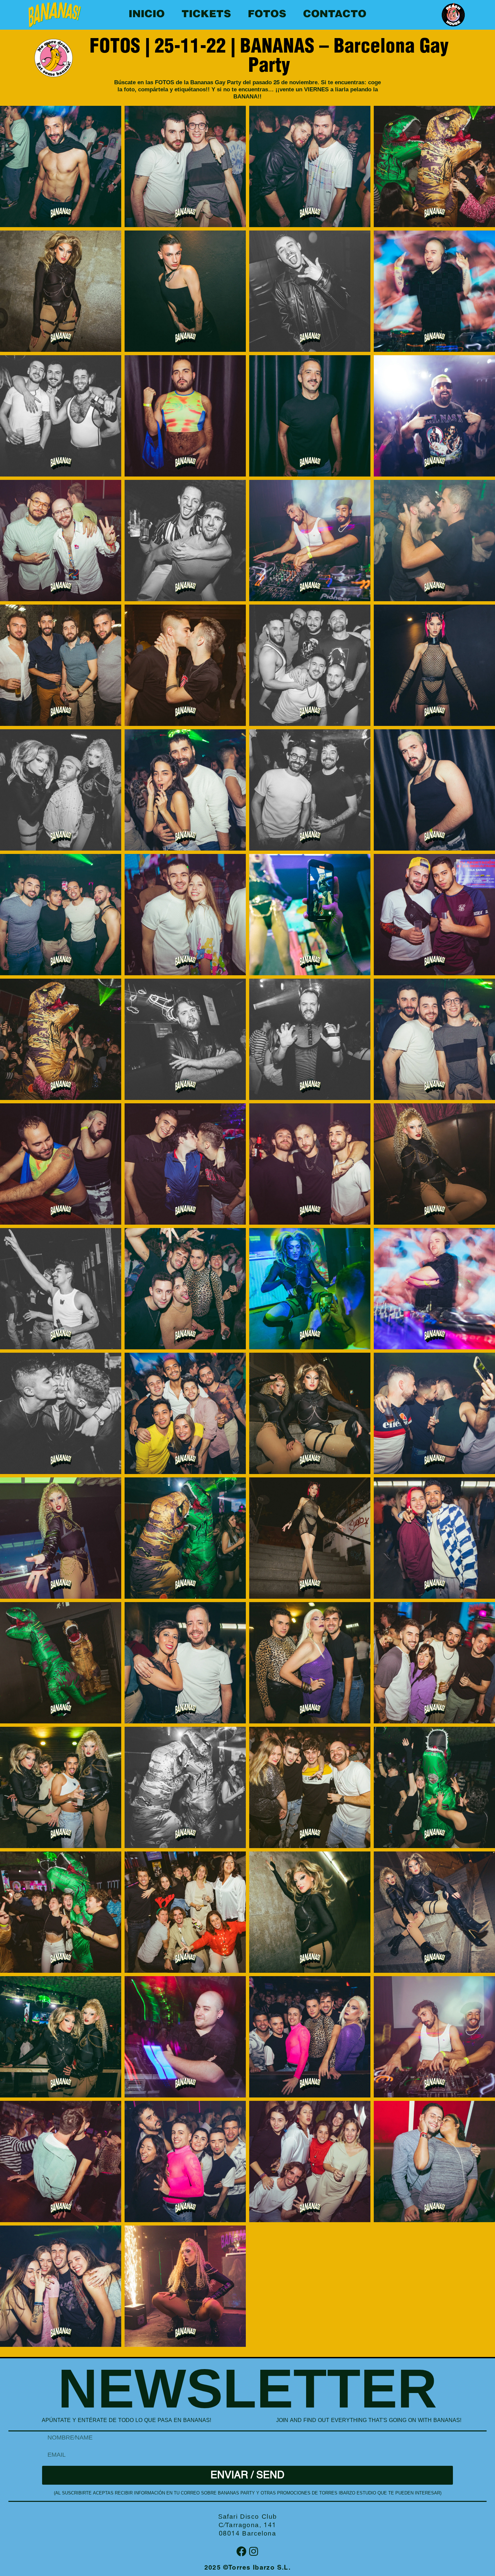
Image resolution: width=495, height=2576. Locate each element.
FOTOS (267, 15)
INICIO (147, 15)
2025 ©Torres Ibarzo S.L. (248, 2568)
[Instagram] (254, 2551)
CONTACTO (335, 15)
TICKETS (206, 15)
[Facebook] (241, 2551)
